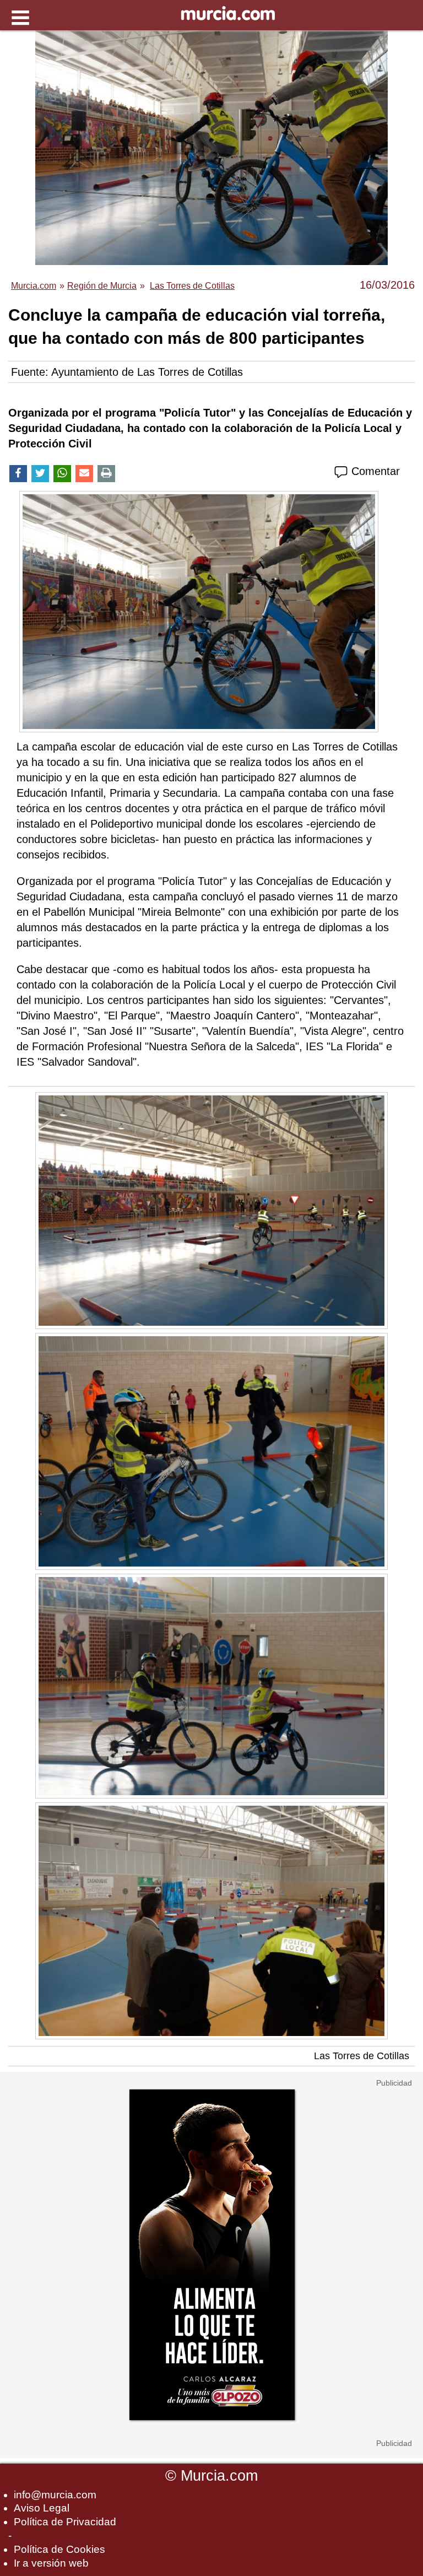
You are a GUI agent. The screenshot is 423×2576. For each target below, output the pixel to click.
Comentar (374, 471)
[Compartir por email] (84, 474)
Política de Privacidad (65, 2522)
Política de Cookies (59, 2549)
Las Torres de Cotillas (362, 2056)
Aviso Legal (42, 2508)
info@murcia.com (55, 2495)
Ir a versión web (51, 2563)
